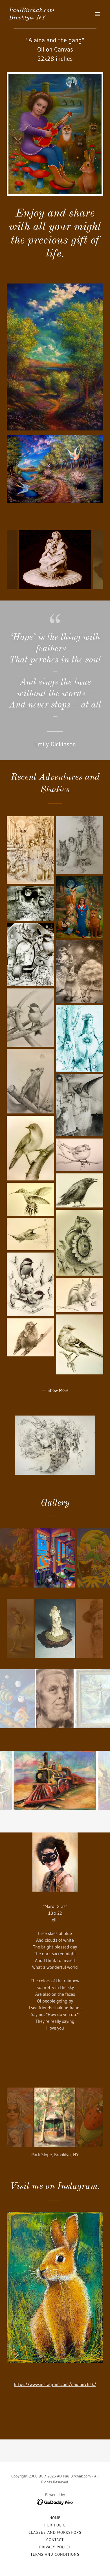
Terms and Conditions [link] (55, 2554)
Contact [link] (55, 2540)
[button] (98, 14)
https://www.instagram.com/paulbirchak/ (55, 2384)
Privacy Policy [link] (55, 2547)
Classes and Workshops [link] (55, 2532)
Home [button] (55, 2518)
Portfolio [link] (55, 2525)
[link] (32, 18)
